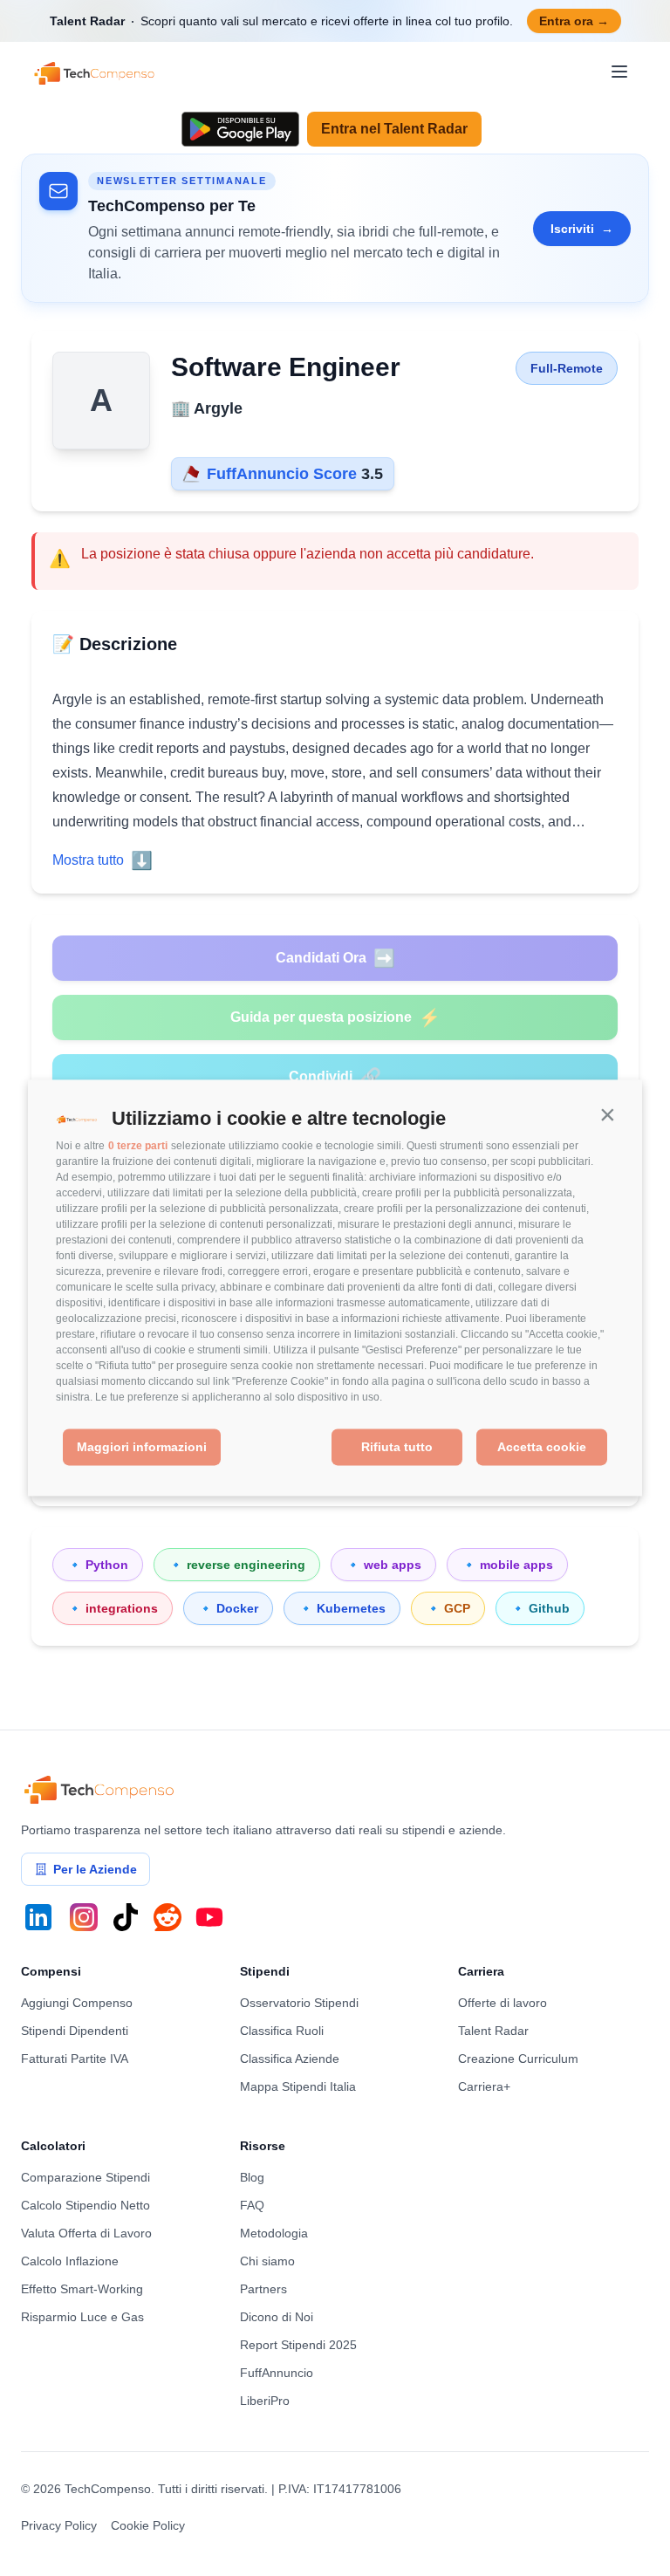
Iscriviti (582, 229)
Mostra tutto (103, 860)
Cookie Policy (148, 2525)
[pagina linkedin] (38, 1917)
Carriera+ (484, 2086)
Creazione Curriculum (518, 2059)
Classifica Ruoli (282, 2031)
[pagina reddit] (167, 1917)
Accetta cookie (542, 1447)
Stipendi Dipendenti (75, 2031)
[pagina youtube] (209, 1917)
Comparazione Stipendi (85, 2177)
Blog (252, 2177)
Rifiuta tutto (397, 1447)
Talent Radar (493, 2031)
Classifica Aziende (290, 2059)
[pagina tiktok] (126, 1917)
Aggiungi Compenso (77, 2003)
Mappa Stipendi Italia (298, 2086)
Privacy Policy (59, 2525)
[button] (607, 1115)
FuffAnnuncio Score (280, 474)
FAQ (252, 2205)
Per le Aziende (95, 1869)
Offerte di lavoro (502, 2003)
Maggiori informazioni (142, 1447)
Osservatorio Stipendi (299, 2003)
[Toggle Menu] (619, 72)
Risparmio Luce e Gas (82, 2317)
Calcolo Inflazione (70, 2261)
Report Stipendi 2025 (298, 2345)
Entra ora (574, 21)
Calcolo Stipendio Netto (85, 2205)
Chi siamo (267, 2261)
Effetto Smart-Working (82, 2289)
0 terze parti (138, 1146)
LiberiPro (265, 2401)
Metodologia (274, 2233)
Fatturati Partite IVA (75, 2059)
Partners (263, 2289)
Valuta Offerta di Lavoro (86, 2233)
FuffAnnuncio (277, 2373)
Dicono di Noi (277, 2317)
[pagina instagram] (84, 1917)
